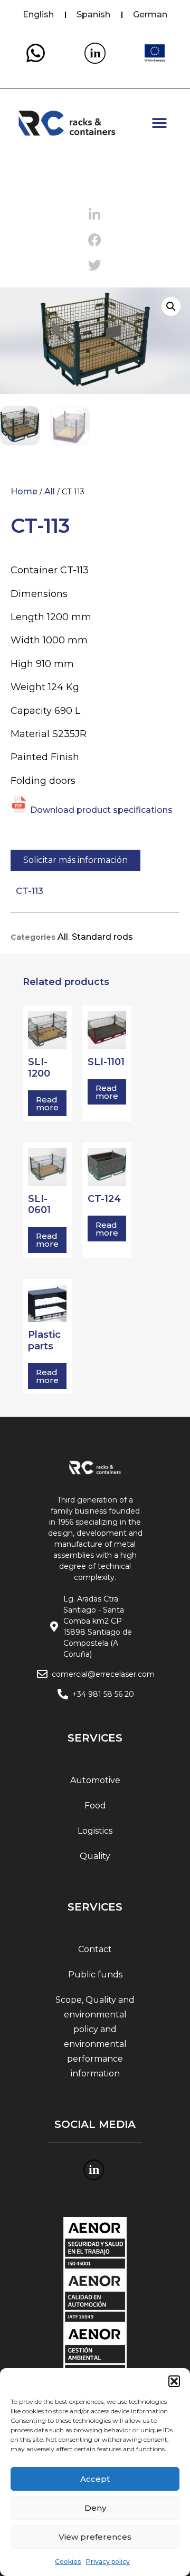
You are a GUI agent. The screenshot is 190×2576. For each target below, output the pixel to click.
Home (24, 491)
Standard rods (102, 937)
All (50, 491)
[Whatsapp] (35, 53)
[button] (174, 2381)
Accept (95, 2479)
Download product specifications (101, 810)
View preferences (95, 2537)
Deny (95, 2508)
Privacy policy (108, 2562)
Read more (47, 1103)
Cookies (68, 2562)
